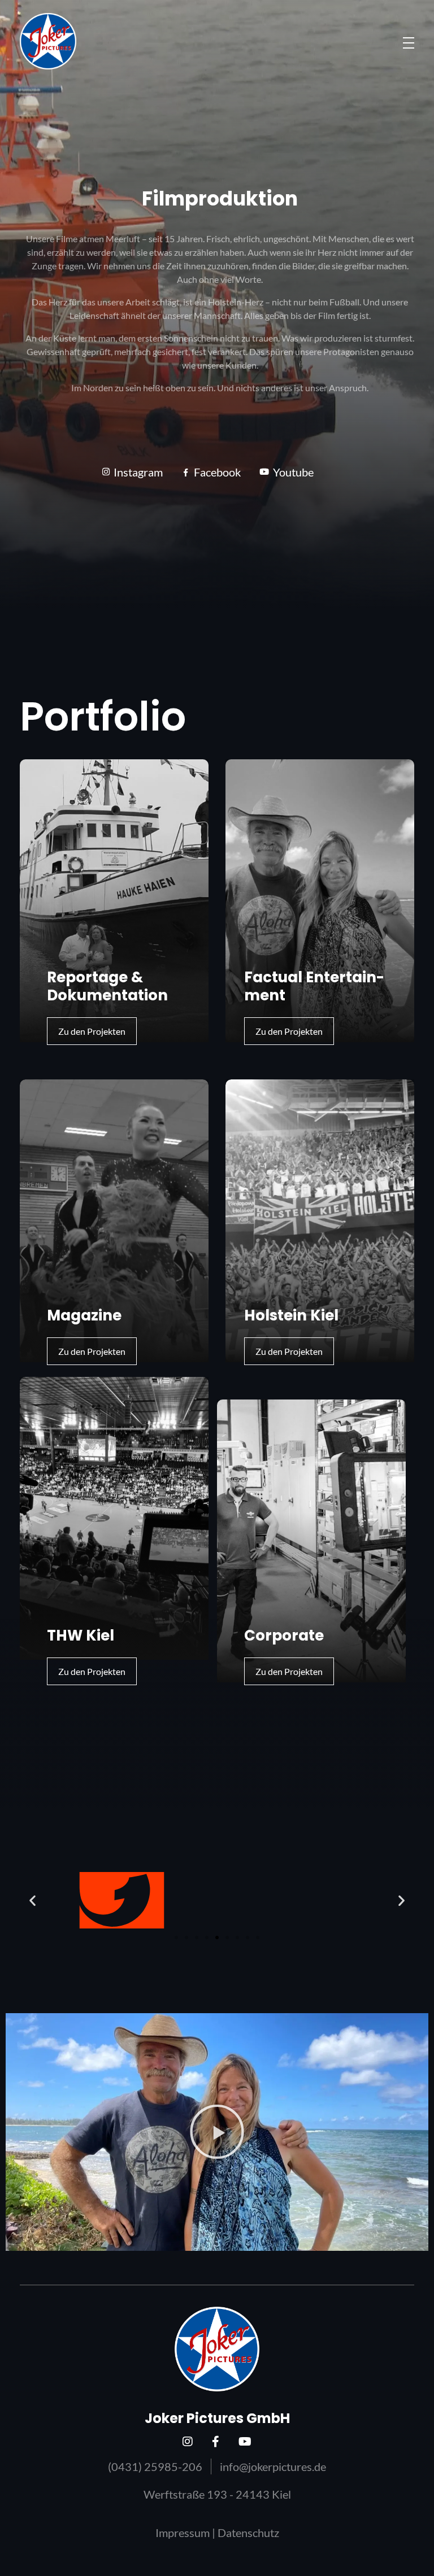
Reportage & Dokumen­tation (107, 986)
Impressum (183, 2533)
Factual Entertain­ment (314, 986)
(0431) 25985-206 (155, 2466)
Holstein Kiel (291, 1315)
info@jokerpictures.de (273, 2466)
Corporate (284, 1635)
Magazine (84, 1315)
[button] (32, 1901)
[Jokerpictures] (48, 41)
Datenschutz (248, 2533)
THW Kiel (81, 1635)
